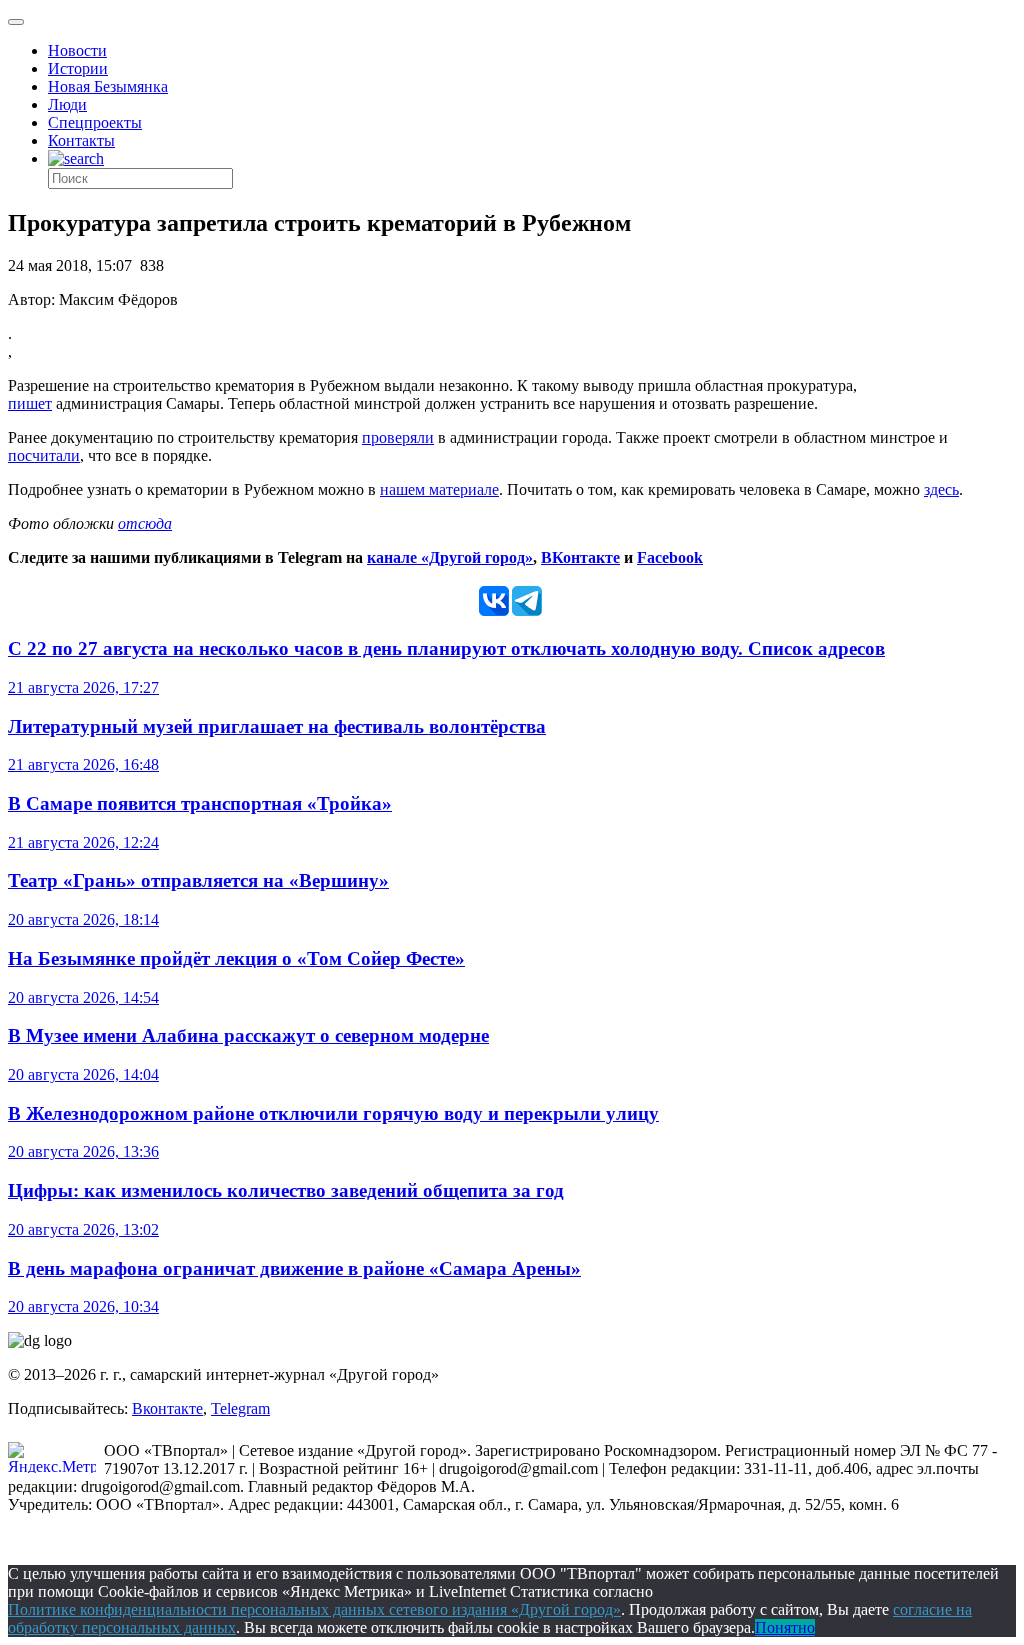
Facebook (670, 557)
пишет (30, 403)
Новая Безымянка (108, 86)
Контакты (81, 140)
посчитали (44, 455)
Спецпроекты (95, 122)
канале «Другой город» (450, 557)
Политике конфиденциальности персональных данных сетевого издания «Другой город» (314, 1609)
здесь (941, 489)
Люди (67, 104)
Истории (78, 68)
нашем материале (439, 489)
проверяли (398, 437)
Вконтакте (167, 1408)
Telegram (240, 1408)
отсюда (145, 523)
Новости (77, 50)
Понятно (785, 1627)
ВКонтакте (580, 557)
